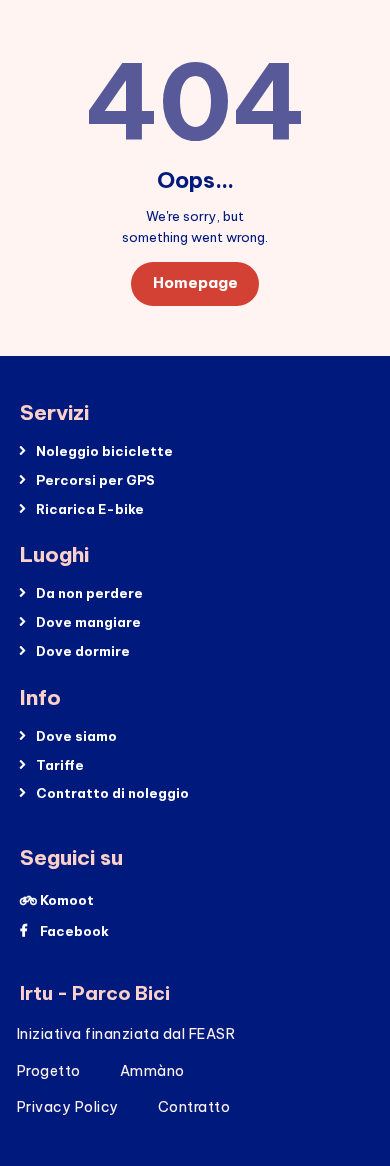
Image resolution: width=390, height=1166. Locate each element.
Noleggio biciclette (104, 451)
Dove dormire (83, 651)
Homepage (195, 282)
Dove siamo (76, 736)
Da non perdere (89, 593)
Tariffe (60, 765)
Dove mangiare (88, 622)
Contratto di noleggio (112, 793)
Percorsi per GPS (95, 480)
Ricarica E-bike (90, 509)
